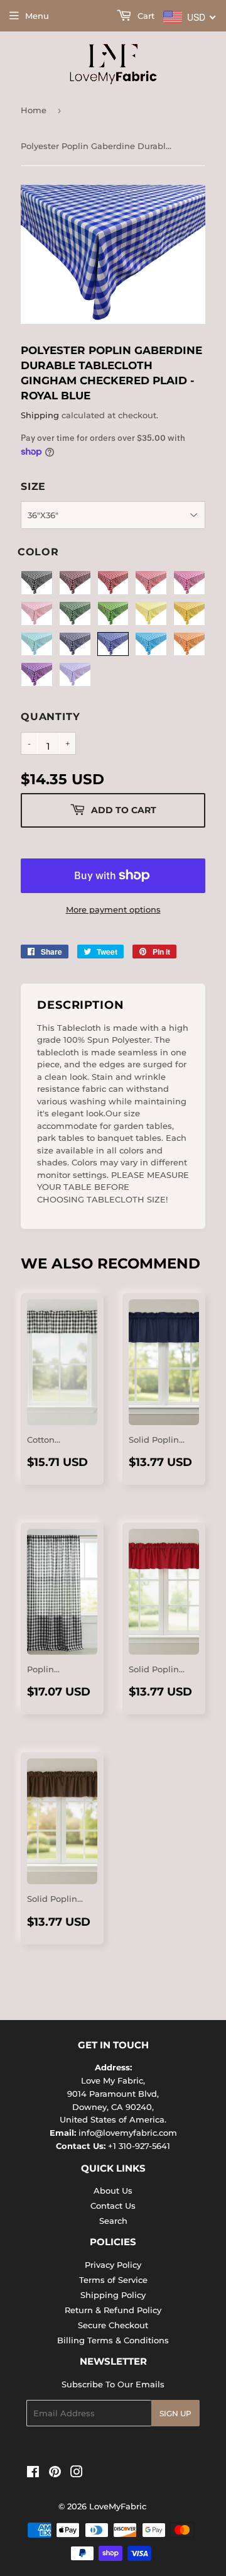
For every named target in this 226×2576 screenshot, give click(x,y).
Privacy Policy (113, 2265)
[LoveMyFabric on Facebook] (33, 2473)
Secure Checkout (113, 2325)
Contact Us (113, 2206)
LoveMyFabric (118, 2506)
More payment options (113, 909)
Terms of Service (113, 2280)
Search (113, 2221)
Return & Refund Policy (113, 2310)
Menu (37, 16)
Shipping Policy (113, 2295)
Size (33, 486)
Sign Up (175, 2413)
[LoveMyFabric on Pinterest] (55, 2473)
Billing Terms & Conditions (113, 2340)
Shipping (40, 415)
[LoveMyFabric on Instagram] (77, 2473)
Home (34, 110)
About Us (113, 2190)
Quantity (50, 717)
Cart (145, 16)
